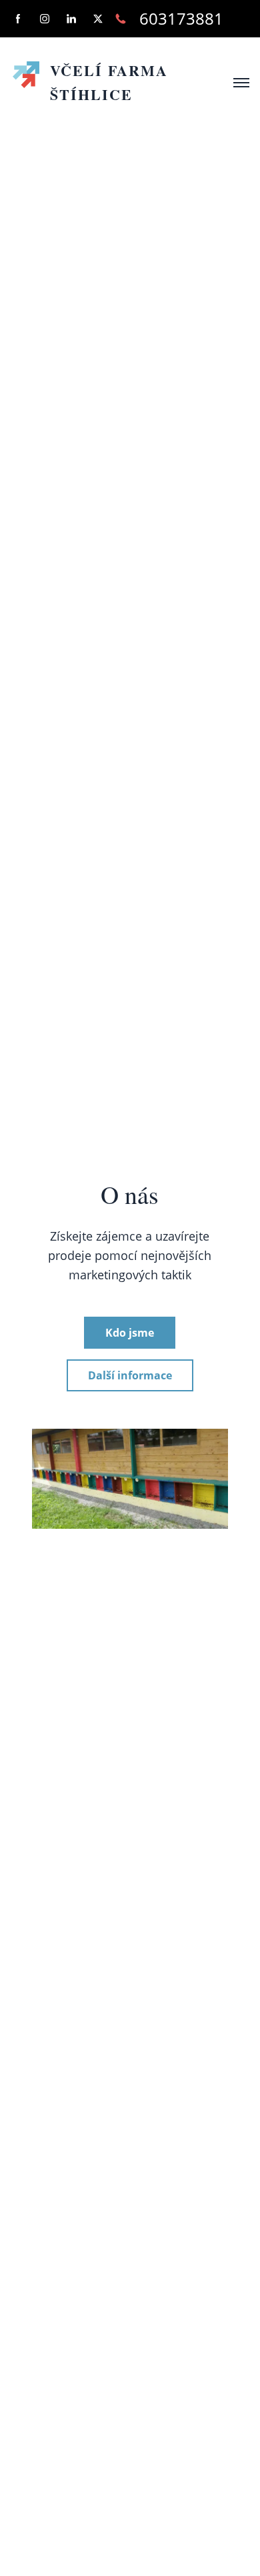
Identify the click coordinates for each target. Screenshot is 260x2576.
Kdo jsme (130, 1333)
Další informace (130, 1375)
